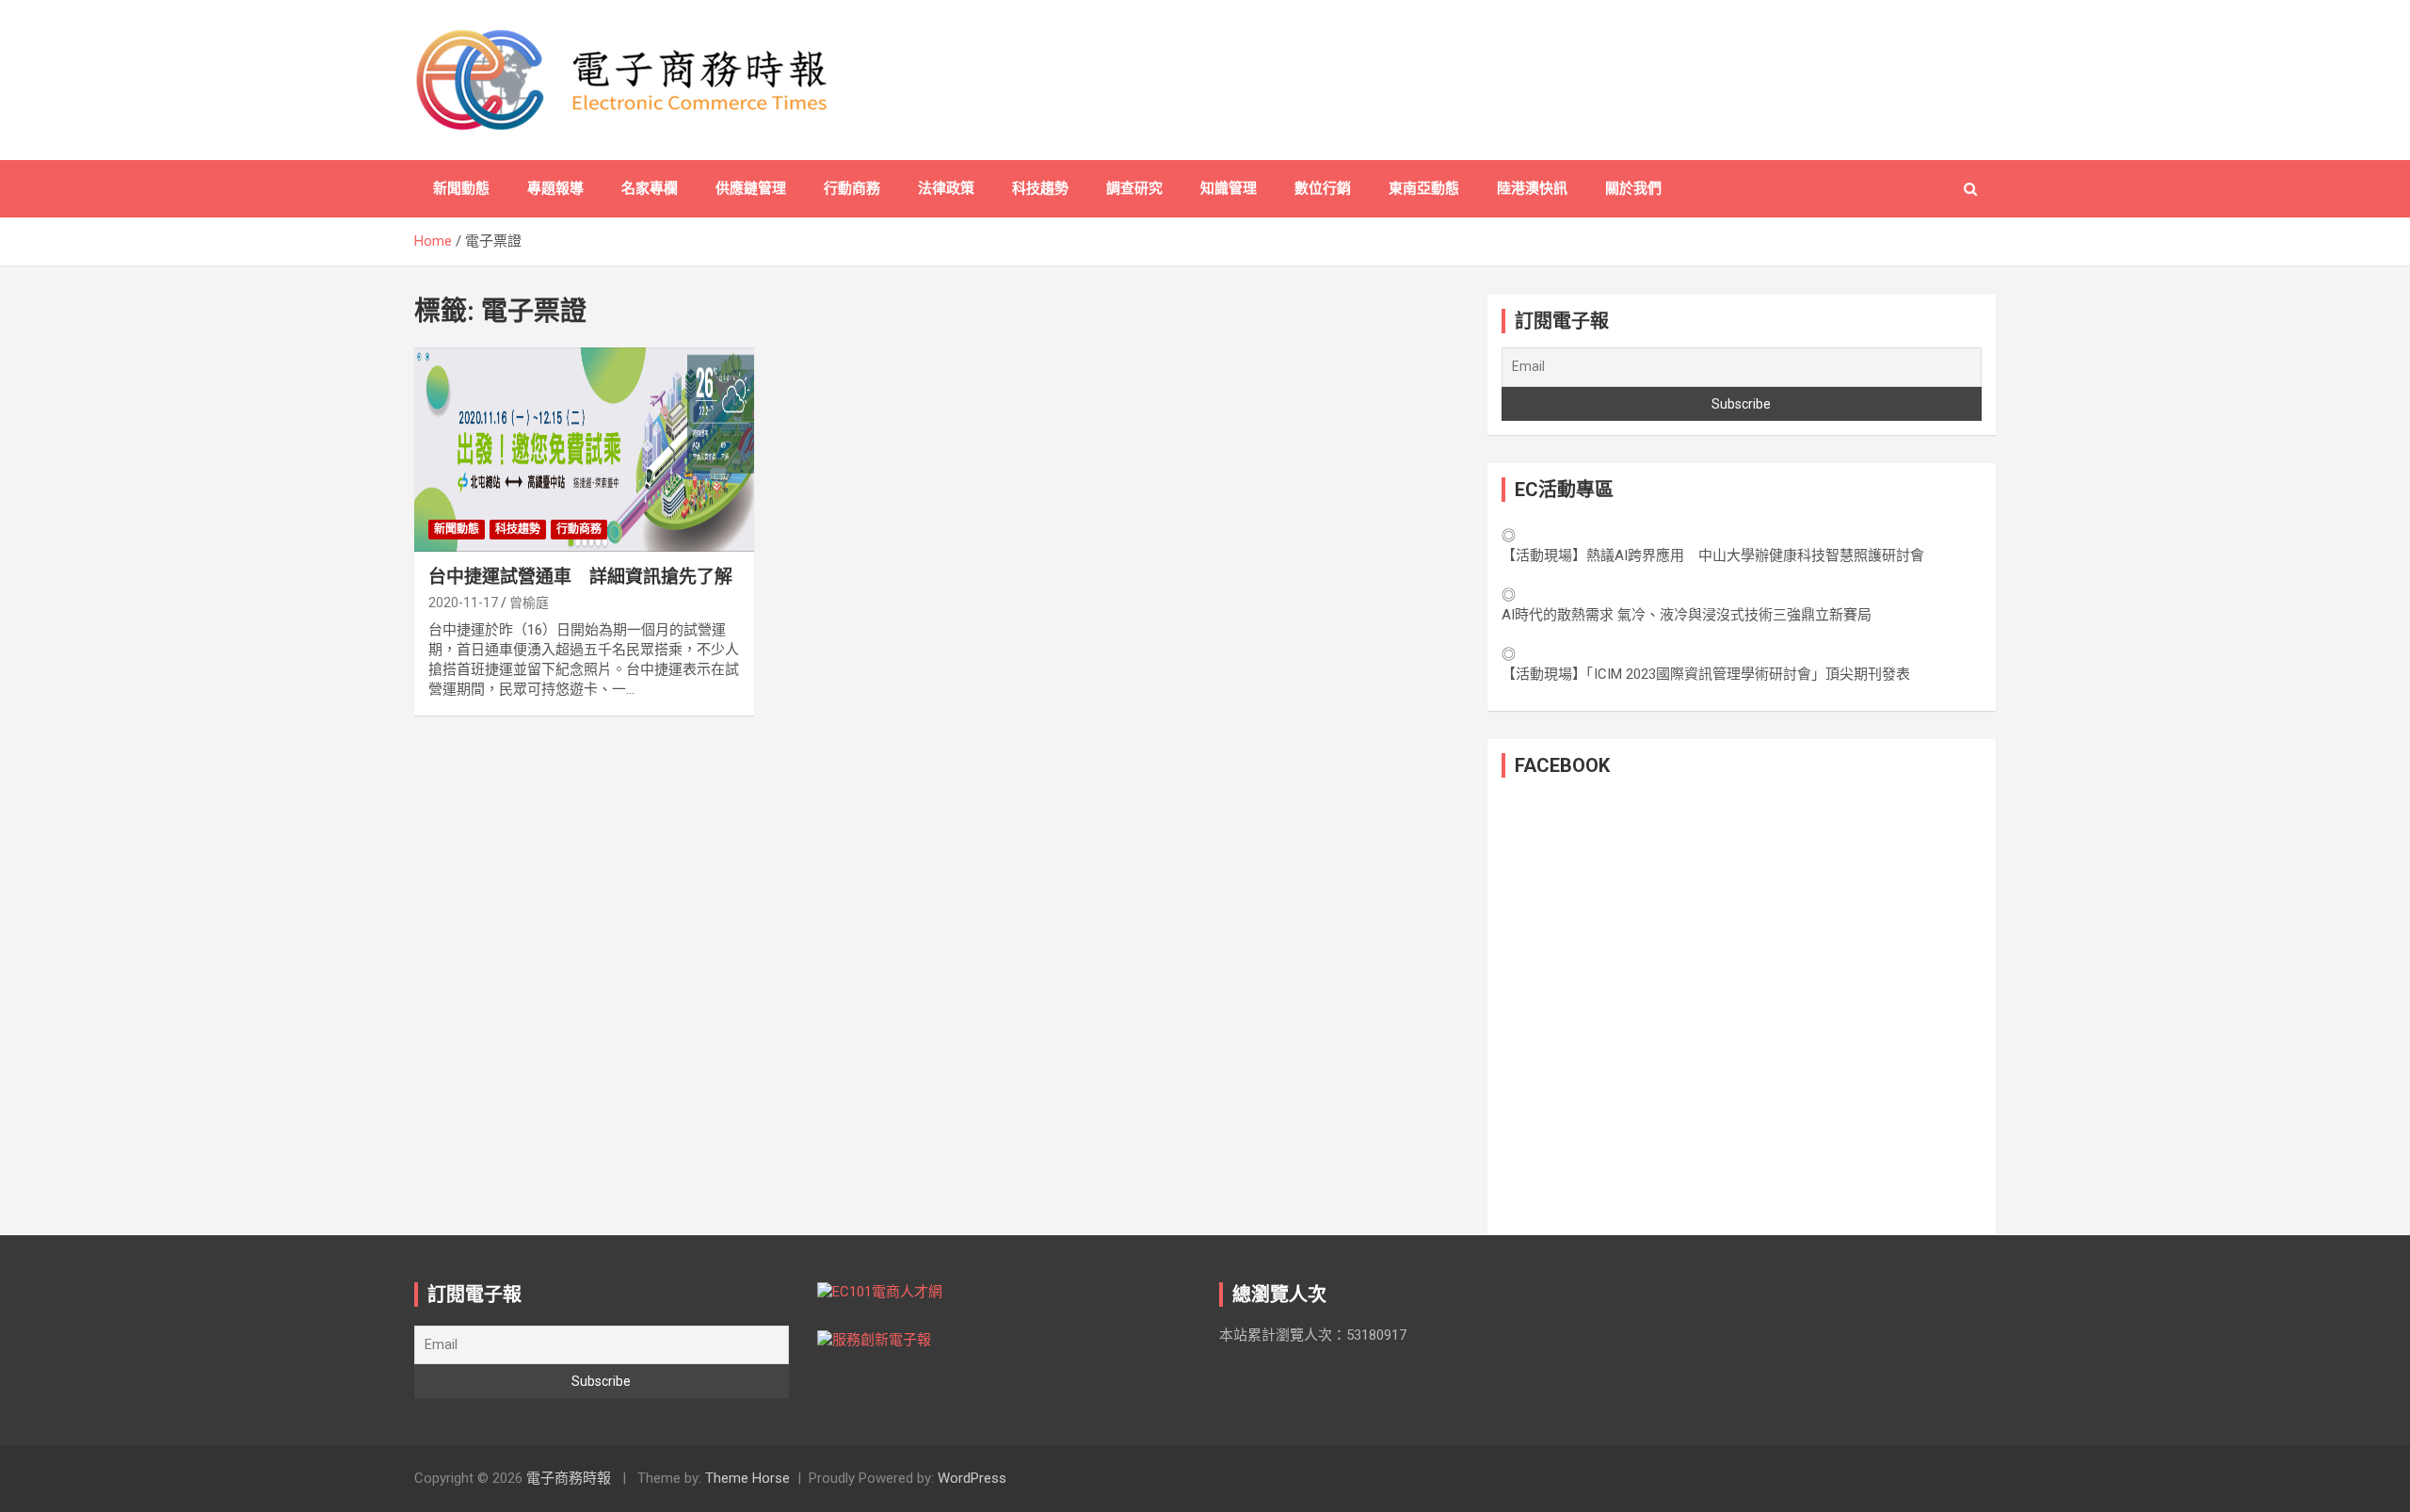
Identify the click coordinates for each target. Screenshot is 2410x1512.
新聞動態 (461, 188)
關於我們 (1633, 188)
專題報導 (555, 188)
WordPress (972, 1478)
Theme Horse (747, 1478)
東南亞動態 (1424, 188)
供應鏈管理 (751, 188)
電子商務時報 (569, 1478)
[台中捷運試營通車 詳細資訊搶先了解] (584, 450)
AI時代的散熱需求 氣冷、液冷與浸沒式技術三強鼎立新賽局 (1687, 615)
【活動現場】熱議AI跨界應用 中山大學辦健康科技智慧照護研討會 (1713, 555)
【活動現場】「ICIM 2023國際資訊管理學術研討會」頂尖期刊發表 (1706, 674)
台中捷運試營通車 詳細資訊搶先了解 (580, 577)
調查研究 (1134, 188)
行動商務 (852, 188)
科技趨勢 (1040, 188)
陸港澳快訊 (1532, 188)
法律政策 (946, 188)
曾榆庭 (529, 603)
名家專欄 (650, 188)
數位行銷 (1323, 188)
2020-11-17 (463, 603)
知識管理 (1229, 188)
